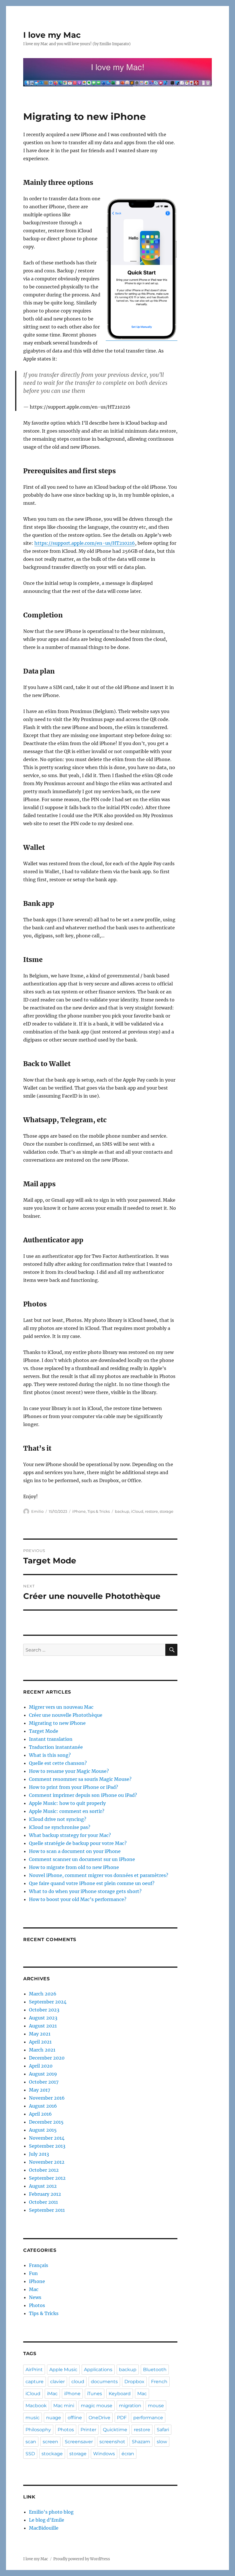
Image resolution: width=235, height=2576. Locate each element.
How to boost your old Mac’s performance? (78, 1899)
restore (151, 1511)
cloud (78, 2382)
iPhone (79, 1511)
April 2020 (41, 2066)
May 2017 (40, 2090)
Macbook (36, 2406)
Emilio (37, 1511)
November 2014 (47, 2138)
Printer (88, 2430)
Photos (37, 2305)
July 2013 (39, 2154)
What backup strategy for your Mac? (70, 1835)
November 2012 (47, 2162)
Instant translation (51, 1739)
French (159, 2382)
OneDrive (99, 2418)
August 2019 (43, 2074)
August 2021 (43, 2026)
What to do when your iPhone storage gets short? (85, 1891)
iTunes (95, 2394)
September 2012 (47, 2178)
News (35, 2297)
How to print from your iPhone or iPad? (74, 1787)
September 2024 (48, 2002)
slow (162, 2442)
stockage (52, 2454)
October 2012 (44, 2170)
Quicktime (115, 2430)
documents (104, 2382)
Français (39, 2265)
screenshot (112, 2442)
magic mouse (97, 2406)
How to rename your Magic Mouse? (69, 1771)
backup (122, 1511)
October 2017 (44, 2082)
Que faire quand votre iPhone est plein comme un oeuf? (92, 1883)
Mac (34, 2289)
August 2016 (43, 2106)
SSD (30, 2454)
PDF (122, 2418)
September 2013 (47, 2146)
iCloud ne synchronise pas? (60, 1827)
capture (35, 2382)
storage (167, 1511)
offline (75, 2418)
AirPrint (34, 2370)
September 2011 (47, 2210)
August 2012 (43, 2186)
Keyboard (120, 2394)
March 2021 (42, 2050)
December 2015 (46, 2122)
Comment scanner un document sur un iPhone (82, 1859)
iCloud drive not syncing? (58, 1819)
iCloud (137, 1511)
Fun (33, 2273)
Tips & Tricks (99, 1511)
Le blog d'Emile (47, 2520)
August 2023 (43, 2018)
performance (148, 2418)
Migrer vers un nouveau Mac (61, 1707)
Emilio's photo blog (51, 2512)
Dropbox (134, 2382)
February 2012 (45, 2194)
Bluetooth (155, 2370)
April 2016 (40, 2114)
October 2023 (44, 2010)
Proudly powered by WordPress (82, 2559)
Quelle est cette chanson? (58, 1763)
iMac (52, 2394)
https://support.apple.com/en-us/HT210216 (85, 543)
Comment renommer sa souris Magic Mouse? (80, 1779)
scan (31, 2442)
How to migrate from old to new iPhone (74, 1867)
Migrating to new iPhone (57, 1723)
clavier (57, 2382)
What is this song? (50, 1755)
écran (128, 2454)
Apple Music (63, 2370)
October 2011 (43, 2202)
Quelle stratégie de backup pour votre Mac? (78, 1843)
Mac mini (64, 2406)
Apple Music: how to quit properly (67, 1803)
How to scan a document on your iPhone (75, 1851)
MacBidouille (44, 2528)
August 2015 (43, 2130)
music (33, 2418)
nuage (54, 2418)
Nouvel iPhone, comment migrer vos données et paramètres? (99, 1875)
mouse (156, 2406)
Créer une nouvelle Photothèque (66, 1715)
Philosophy (38, 2430)
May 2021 (40, 2034)
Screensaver (79, 2442)
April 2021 (40, 2042)
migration (130, 2406)
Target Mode (44, 1731)
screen (50, 2442)
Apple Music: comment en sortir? (67, 1811)
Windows (104, 2454)
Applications (98, 2370)
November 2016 (47, 2098)
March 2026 (43, 1994)
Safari (163, 2430)
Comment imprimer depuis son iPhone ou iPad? (83, 1795)
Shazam (141, 2442)
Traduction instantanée (56, 1747)
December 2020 (47, 2058)
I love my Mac (52, 35)
